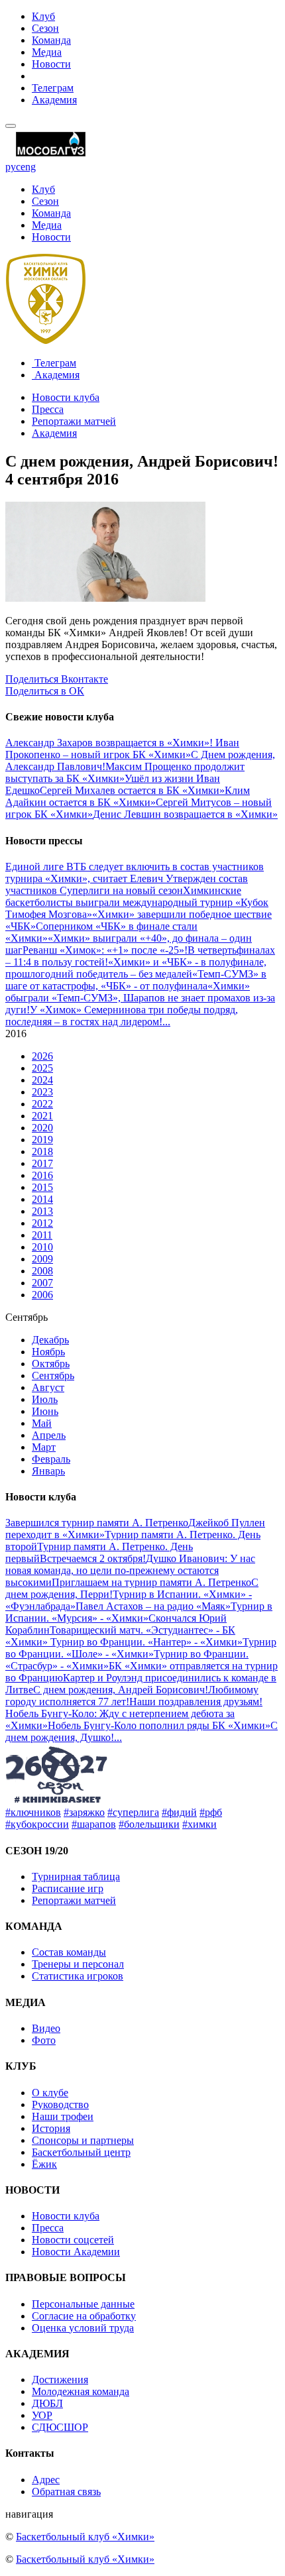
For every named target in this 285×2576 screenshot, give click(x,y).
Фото (44, 2040)
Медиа (47, 52)
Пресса (48, 409)
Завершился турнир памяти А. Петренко (97, 1523)
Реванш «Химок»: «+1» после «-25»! (105, 950)
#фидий (179, 1812)
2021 (42, 1116)
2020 (42, 1128)
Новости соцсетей (73, 2240)
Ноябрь (48, 1352)
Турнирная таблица (76, 1876)
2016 (42, 1175)
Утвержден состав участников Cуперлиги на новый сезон (127, 884)
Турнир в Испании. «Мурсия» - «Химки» (139, 1612)
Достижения (60, 2380)
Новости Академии (76, 2252)
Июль (45, 1399)
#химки (199, 1824)
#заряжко (84, 1812)
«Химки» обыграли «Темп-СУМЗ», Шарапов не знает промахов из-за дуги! (140, 998)
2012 (42, 1223)
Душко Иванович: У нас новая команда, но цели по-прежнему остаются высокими (130, 1570)
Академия (54, 100)
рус (13, 167)
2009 (42, 1259)
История (51, 2128)
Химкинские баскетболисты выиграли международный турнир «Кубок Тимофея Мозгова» (137, 902)
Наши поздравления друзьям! (196, 1702)
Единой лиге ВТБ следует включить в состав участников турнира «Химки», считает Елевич (135, 872)
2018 (42, 1151)
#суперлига (133, 1812)
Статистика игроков (78, 1976)
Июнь (45, 1411)
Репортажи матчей (74, 421)
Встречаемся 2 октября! (93, 1558)
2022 (42, 1104)
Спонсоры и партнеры (83, 2140)
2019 (42, 1140)
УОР (42, 2415)
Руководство (60, 2104)
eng (28, 167)
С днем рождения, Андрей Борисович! (121, 1690)
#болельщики (149, 1824)
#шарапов (94, 1824)
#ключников (33, 1812)
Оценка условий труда (83, 2328)
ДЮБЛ (47, 2403)
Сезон (45, 28)
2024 (42, 1080)
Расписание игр (68, 1888)
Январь (48, 1471)
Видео (46, 2028)
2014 (42, 1199)
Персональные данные (83, 2304)
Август (48, 1387)
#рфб (211, 1812)
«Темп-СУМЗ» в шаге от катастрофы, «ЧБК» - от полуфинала (136, 980)
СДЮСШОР (60, 2427)
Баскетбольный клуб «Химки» (85, 2537)
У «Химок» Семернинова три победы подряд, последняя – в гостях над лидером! (122, 1016)
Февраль (51, 1459)
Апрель (49, 1435)
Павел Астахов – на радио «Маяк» (153, 1606)
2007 (42, 1283)
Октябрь (51, 1364)
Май (42, 1423)
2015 (42, 1187)
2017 (42, 1163)
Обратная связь (66, 2492)
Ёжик (44, 2164)
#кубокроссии (37, 1824)
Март (44, 1447)
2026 (42, 1056)
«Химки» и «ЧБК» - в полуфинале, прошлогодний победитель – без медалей (136, 968)
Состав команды (69, 1952)
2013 (42, 1211)
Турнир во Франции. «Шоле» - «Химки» (141, 1648)
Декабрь (50, 1340)
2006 (42, 1295)
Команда (51, 40)
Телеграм (53, 88)
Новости (51, 64)
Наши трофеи (63, 2116)
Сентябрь (53, 1375)
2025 (42, 1068)
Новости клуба (66, 397)
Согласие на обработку (84, 2316)
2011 (42, 1235)
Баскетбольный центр (81, 2152)
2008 (42, 1271)
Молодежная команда (81, 2391)
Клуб (43, 16)
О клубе (50, 2093)
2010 (42, 1247)
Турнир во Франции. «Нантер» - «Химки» (146, 1642)
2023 (42, 1092)
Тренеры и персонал (78, 1964)
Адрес (46, 2480)
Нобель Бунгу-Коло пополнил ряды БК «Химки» (159, 1725)
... (166, 1022)
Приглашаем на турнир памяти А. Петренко (151, 1582)
